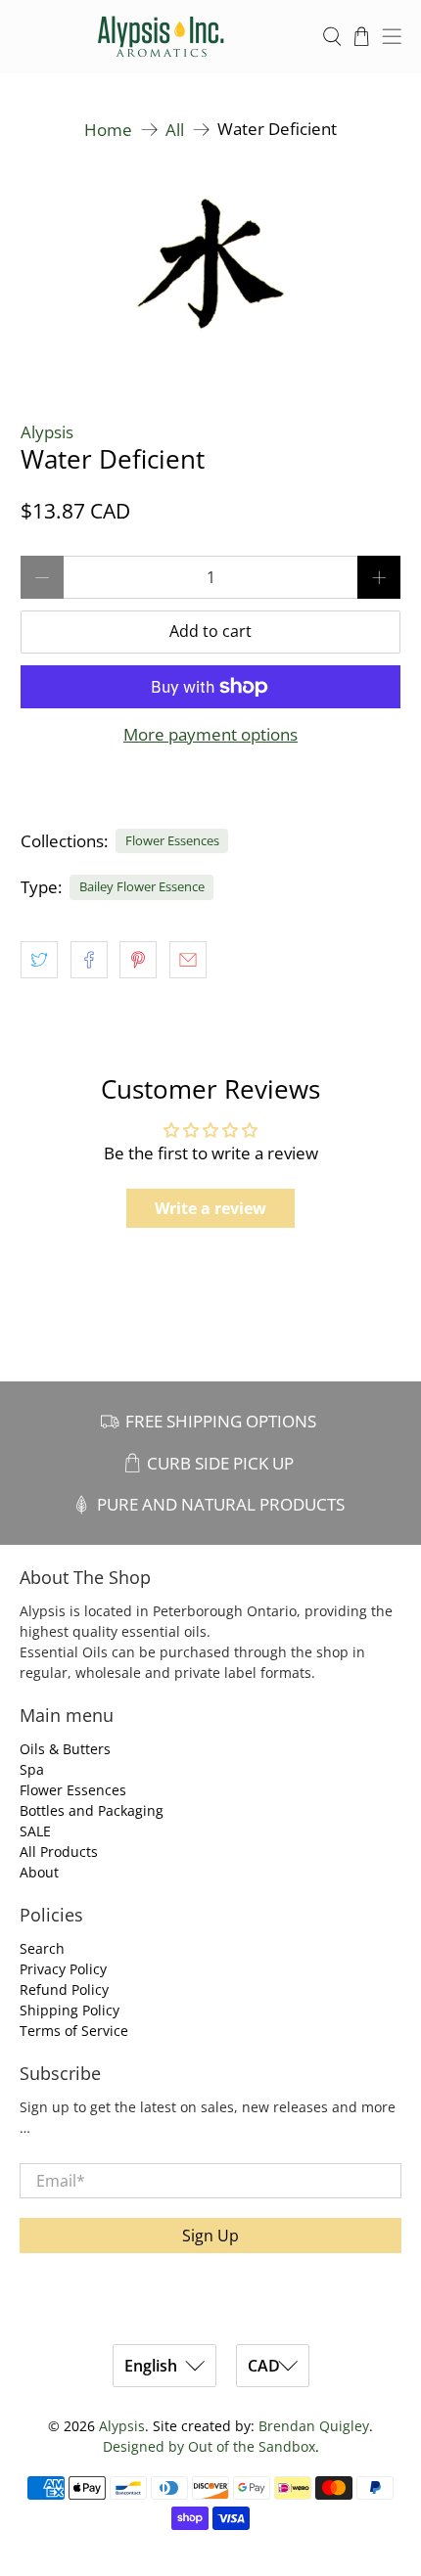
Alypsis (47, 432)
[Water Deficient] (211, 273)
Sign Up (210, 2236)
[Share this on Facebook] (89, 960)
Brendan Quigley (314, 2426)
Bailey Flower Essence (142, 886)
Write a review (210, 1208)
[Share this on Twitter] (39, 960)
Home (108, 130)
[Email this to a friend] (188, 960)
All (175, 130)
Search (42, 1948)
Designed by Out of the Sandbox (209, 2446)
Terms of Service (74, 2031)
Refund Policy (64, 1989)
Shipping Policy (70, 2010)
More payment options (210, 735)
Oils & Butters (65, 1749)
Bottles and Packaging (92, 1810)
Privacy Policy (63, 1969)
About (39, 1872)
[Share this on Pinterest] (138, 960)
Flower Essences (172, 840)
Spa (32, 1769)
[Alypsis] (161, 37)
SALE (35, 1831)
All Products (59, 1852)
